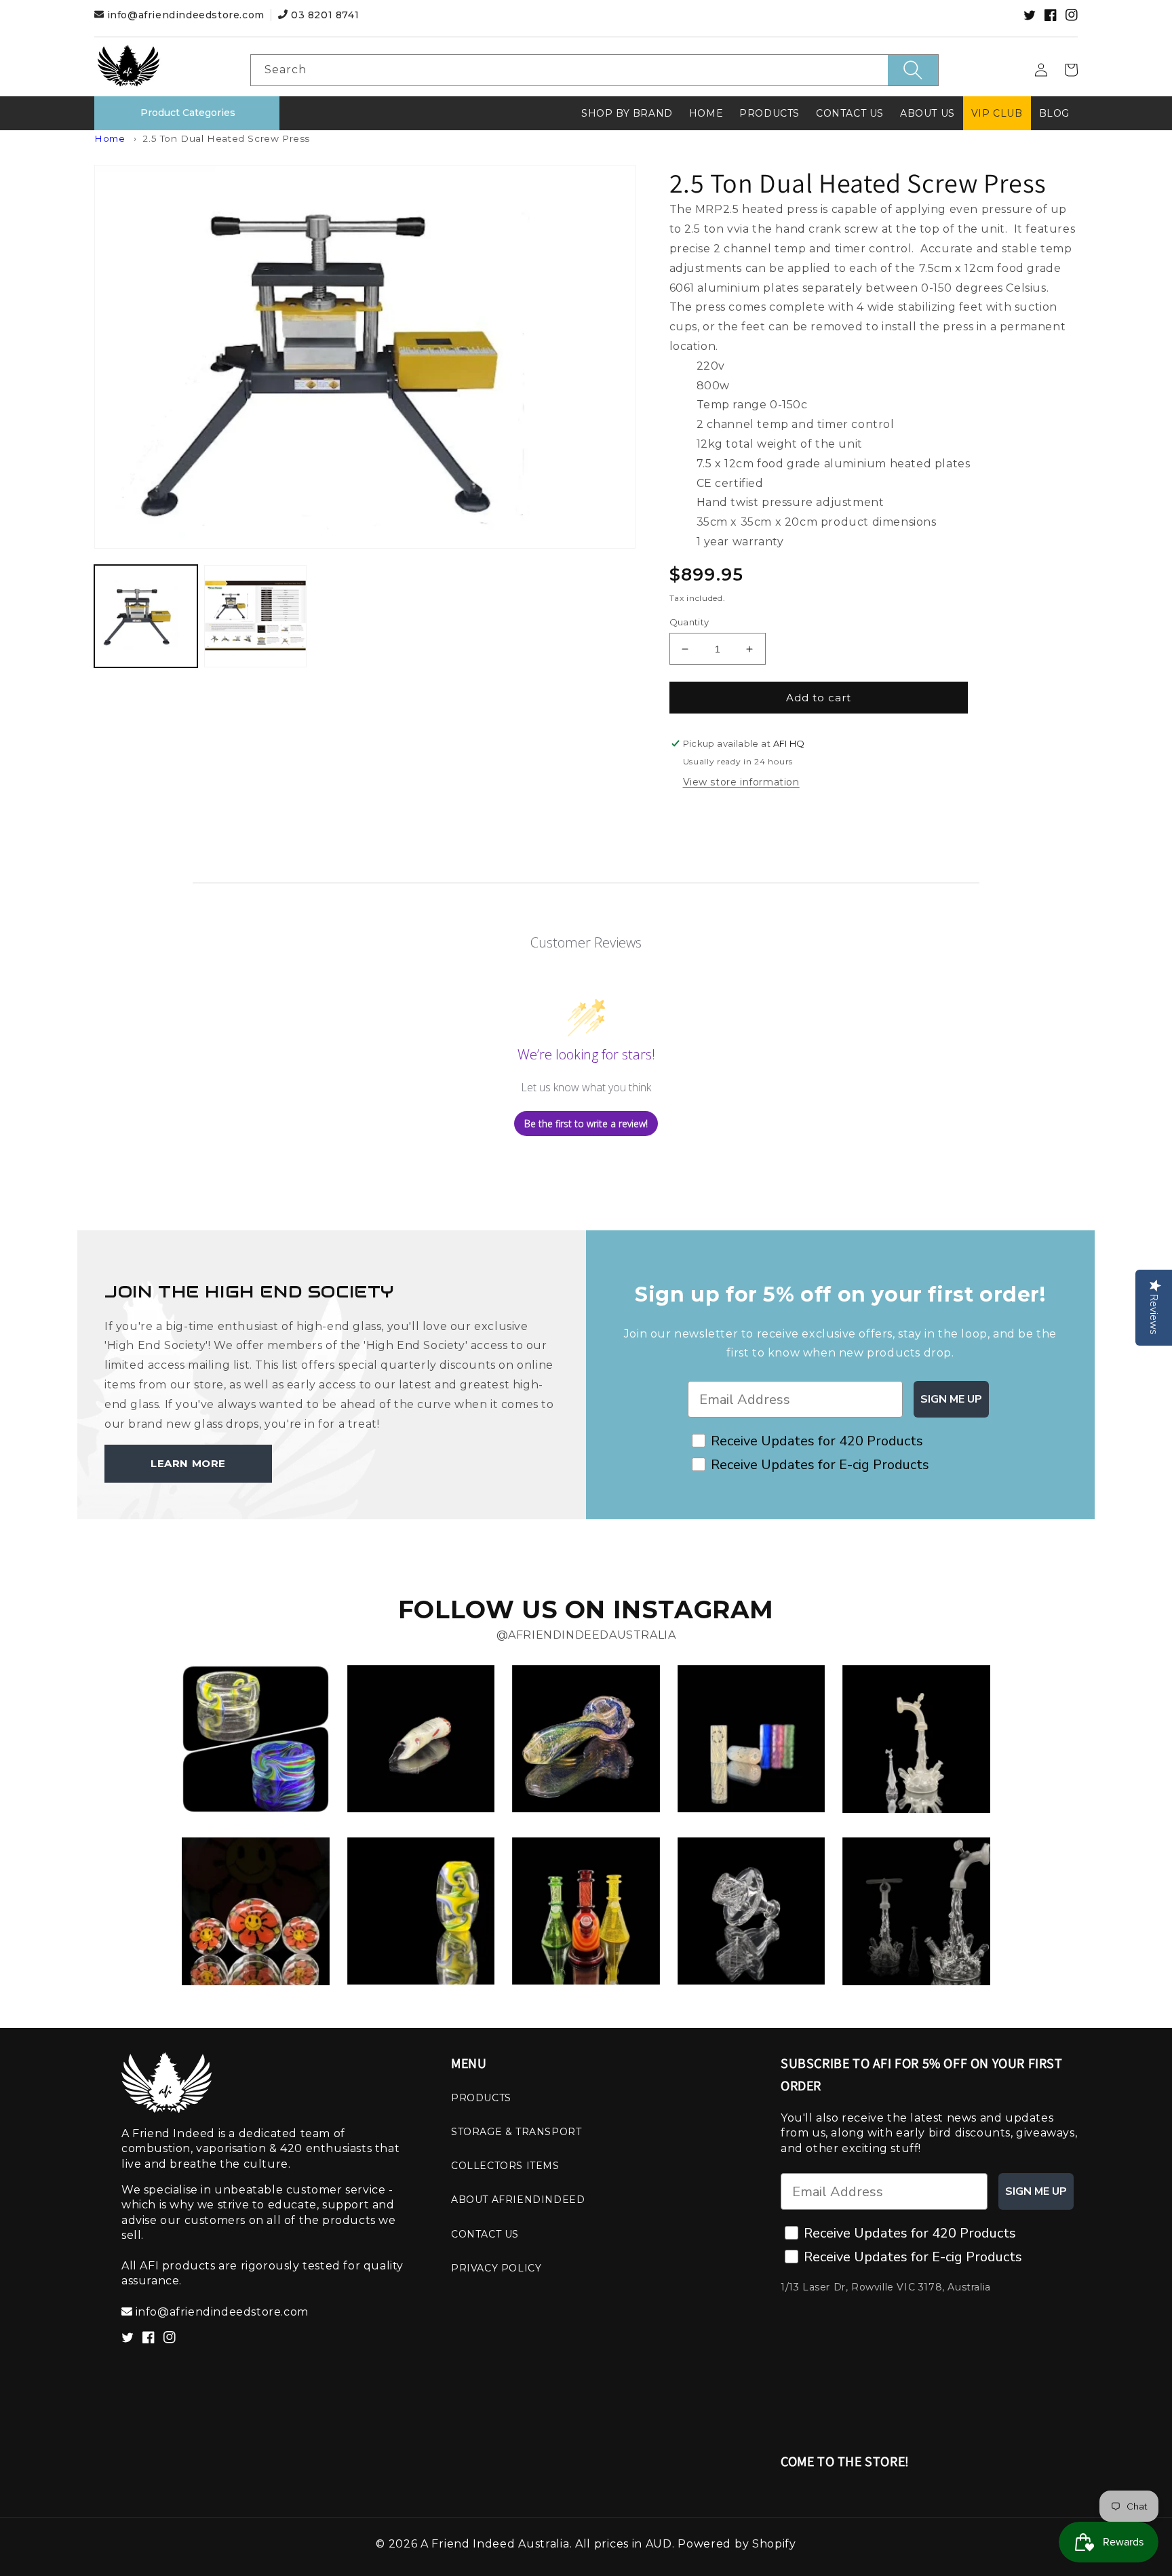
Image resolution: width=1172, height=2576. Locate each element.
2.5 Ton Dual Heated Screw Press (226, 138)
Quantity (689, 622)
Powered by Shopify (737, 2544)
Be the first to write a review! (586, 1124)
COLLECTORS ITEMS (505, 2166)
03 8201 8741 (323, 15)
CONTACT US (485, 2234)
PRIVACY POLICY (496, 2268)
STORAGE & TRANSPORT (516, 2132)
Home (110, 138)
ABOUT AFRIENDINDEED (518, 2200)
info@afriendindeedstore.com (185, 15)
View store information (741, 782)
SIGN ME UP (951, 1399)
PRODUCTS (481, 2098)
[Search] (913, 70)
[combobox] (594, 70)
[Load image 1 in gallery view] (146, 617)
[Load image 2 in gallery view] (256, 617)
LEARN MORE (188, 1463)
